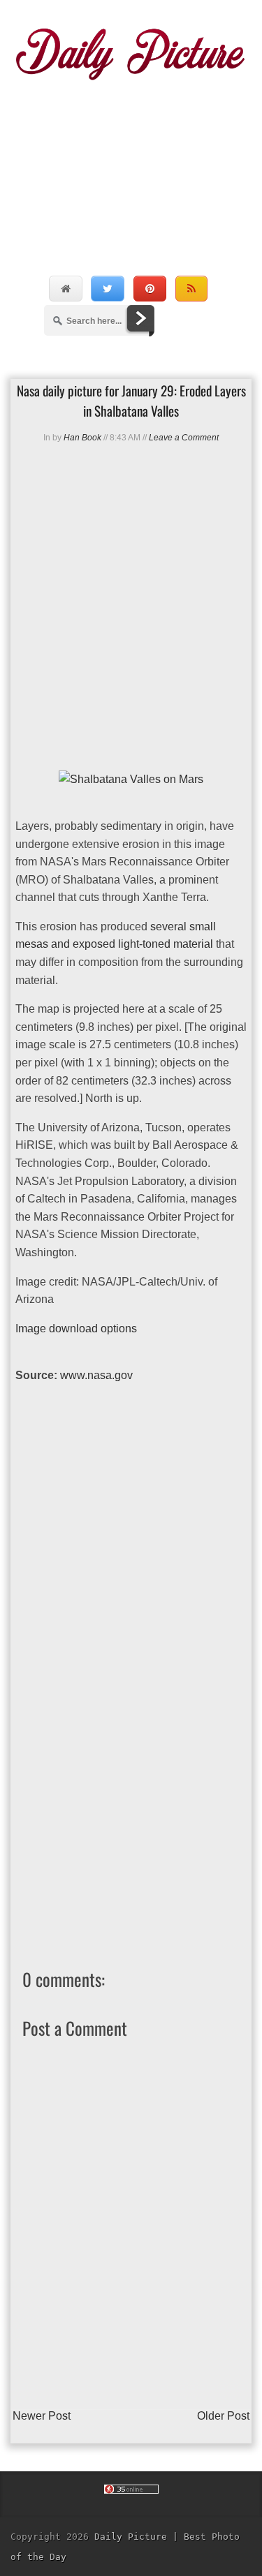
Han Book (82, 438)
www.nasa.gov (96, 1375)
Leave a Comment (184, 438)
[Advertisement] (131, 163)
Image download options (76, 1328)
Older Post (223, 2416)
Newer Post (42, 2416)
